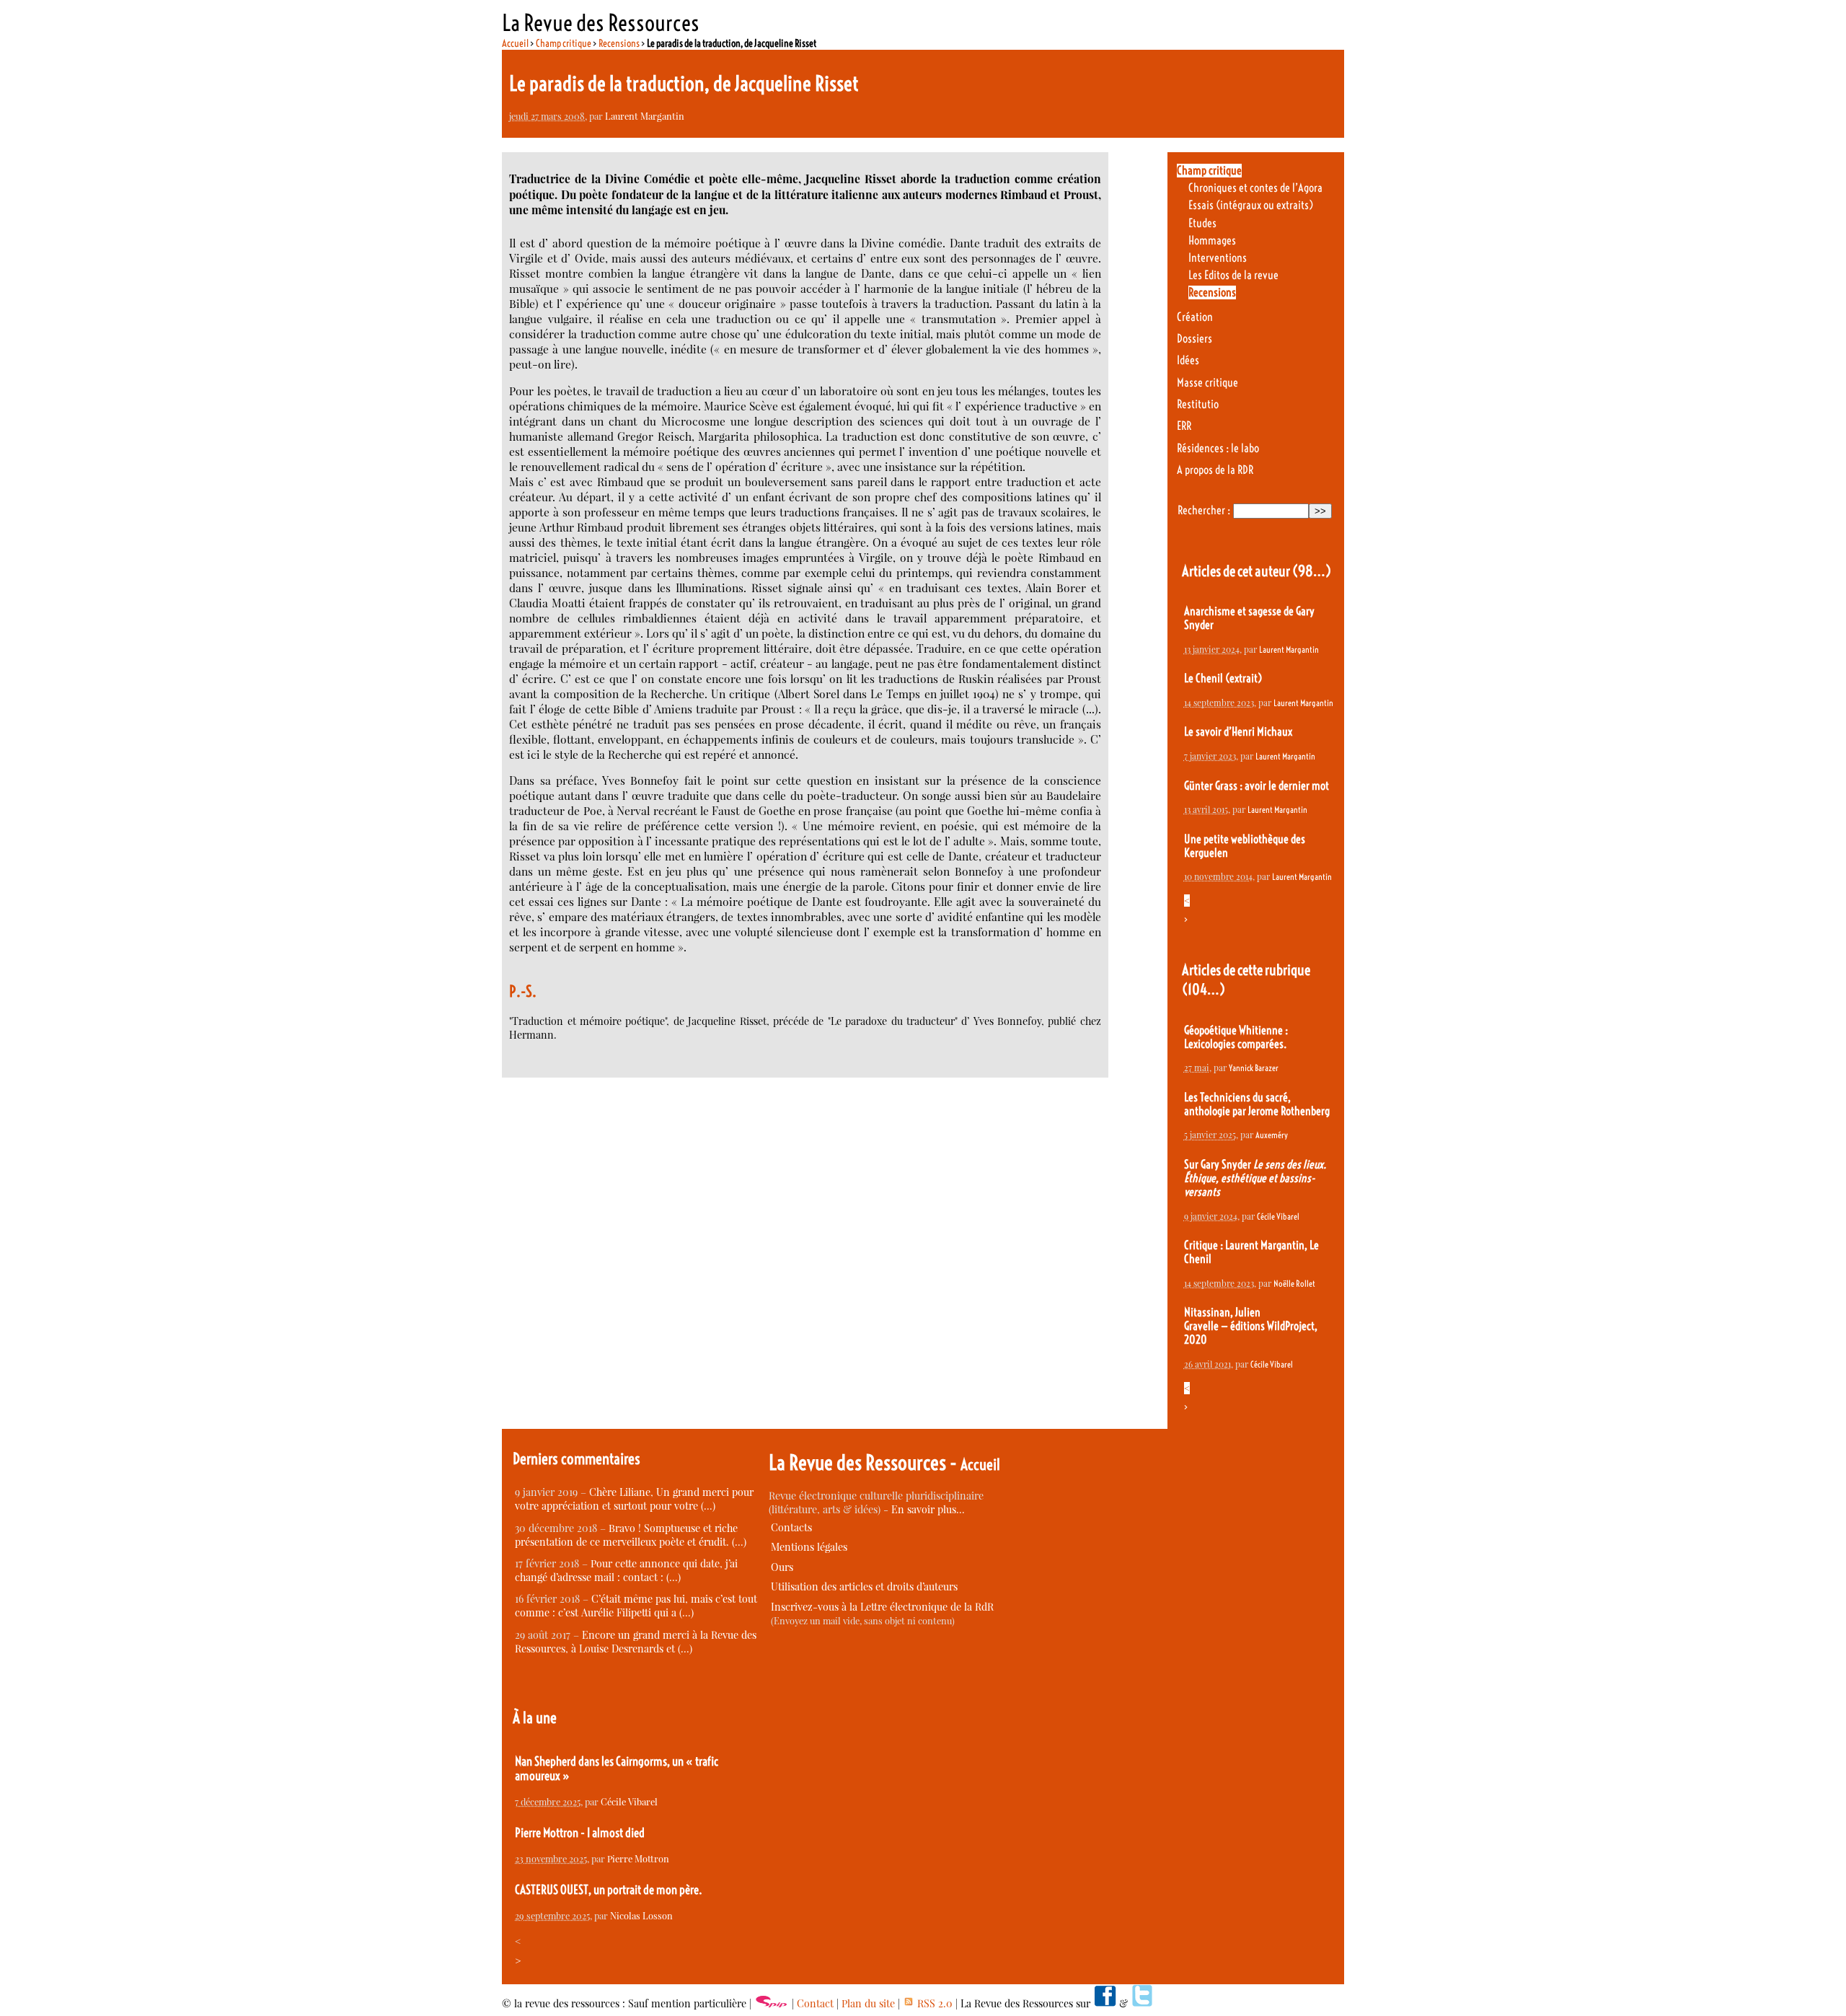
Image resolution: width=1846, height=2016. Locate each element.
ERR (1184, 426)
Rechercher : (1204, 510)
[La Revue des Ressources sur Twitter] (1142, 2003)
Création (1195, 317)
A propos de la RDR (1215, 470)
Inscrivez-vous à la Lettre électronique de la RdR (882, 1607)
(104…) (1204, 989)
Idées (1188, 360)
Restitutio (1198, 404)
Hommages (1212, 241)
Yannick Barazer (1254, 1068)
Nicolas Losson (641, 1915)
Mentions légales (809, 1547)
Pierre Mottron (638, 1858)
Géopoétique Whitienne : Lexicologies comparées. (1236, 1037)
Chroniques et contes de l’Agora (1255, 188)
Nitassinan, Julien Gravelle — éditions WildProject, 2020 (1251, 1326)
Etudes (1202, 223)
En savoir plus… (928, 1509)
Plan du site (868, 2003)
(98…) (1312, 571)
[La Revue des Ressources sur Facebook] (1105, 2003)
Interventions (1218, 258)
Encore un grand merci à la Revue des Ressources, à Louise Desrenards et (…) (636, 1642)
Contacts (791, 1527)
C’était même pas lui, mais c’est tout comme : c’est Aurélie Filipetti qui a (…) (636, 1606)
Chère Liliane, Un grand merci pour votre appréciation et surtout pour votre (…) (634, 1499)
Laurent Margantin (645, 116)
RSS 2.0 (933, 2003)
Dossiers (1194, 339)
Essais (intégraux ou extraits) (1251, 205)
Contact (815, 2003)
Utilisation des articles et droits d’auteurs (864, 1586)
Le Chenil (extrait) (1223, 678)
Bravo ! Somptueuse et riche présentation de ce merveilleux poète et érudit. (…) (631, 1535)
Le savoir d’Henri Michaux (1238, 732)
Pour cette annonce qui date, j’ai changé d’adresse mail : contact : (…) (626, 1570)
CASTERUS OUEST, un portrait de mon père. (609, 1890)
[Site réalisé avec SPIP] (772, 2003)
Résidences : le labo (1218, 448)
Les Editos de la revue (1233, 275)
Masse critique (1207, 383)
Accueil (515, 43)
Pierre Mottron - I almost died (580, 1833)
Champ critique (564, 43)
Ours (782, 1567)
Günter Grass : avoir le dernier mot (1257, 786)
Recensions (619, 43)
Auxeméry (1272, 1135)
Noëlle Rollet (1294, 1284)
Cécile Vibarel (1278, 1216)
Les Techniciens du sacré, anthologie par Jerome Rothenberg (1257, 1104)
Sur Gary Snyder (1255, 1178)
